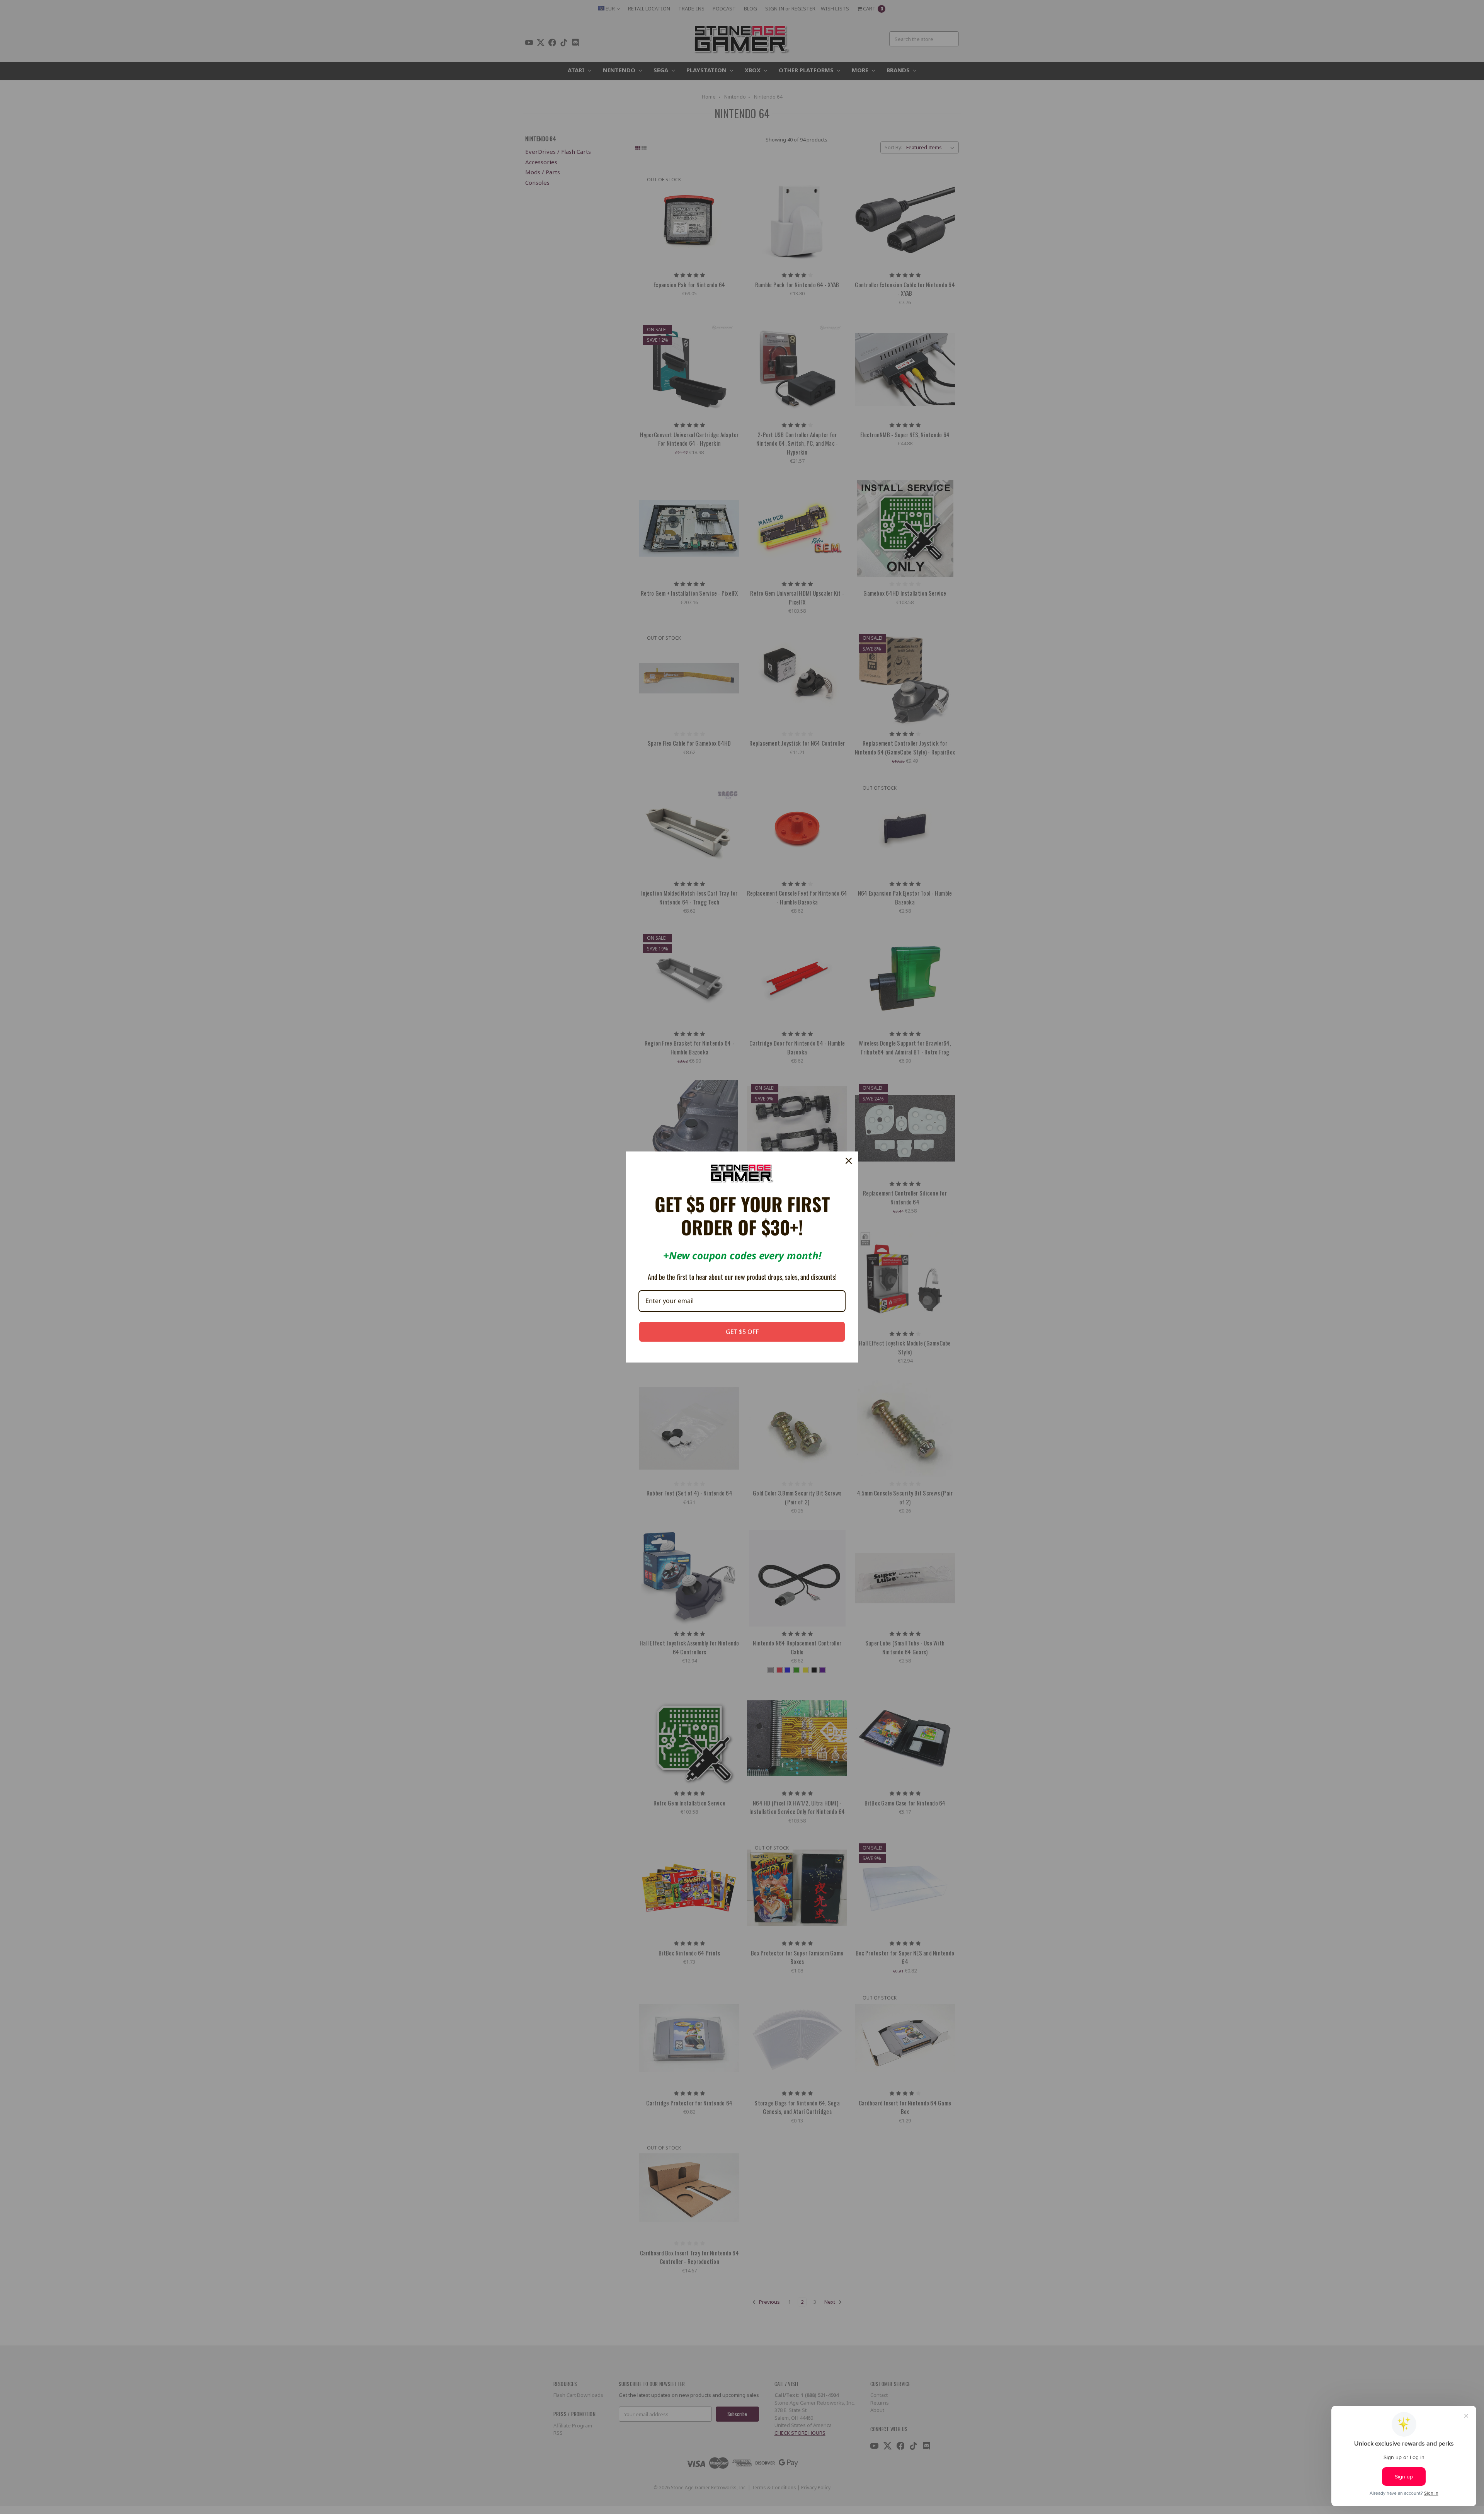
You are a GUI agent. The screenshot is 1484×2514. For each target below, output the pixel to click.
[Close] (849, 1161)
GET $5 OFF (742, 1332)
